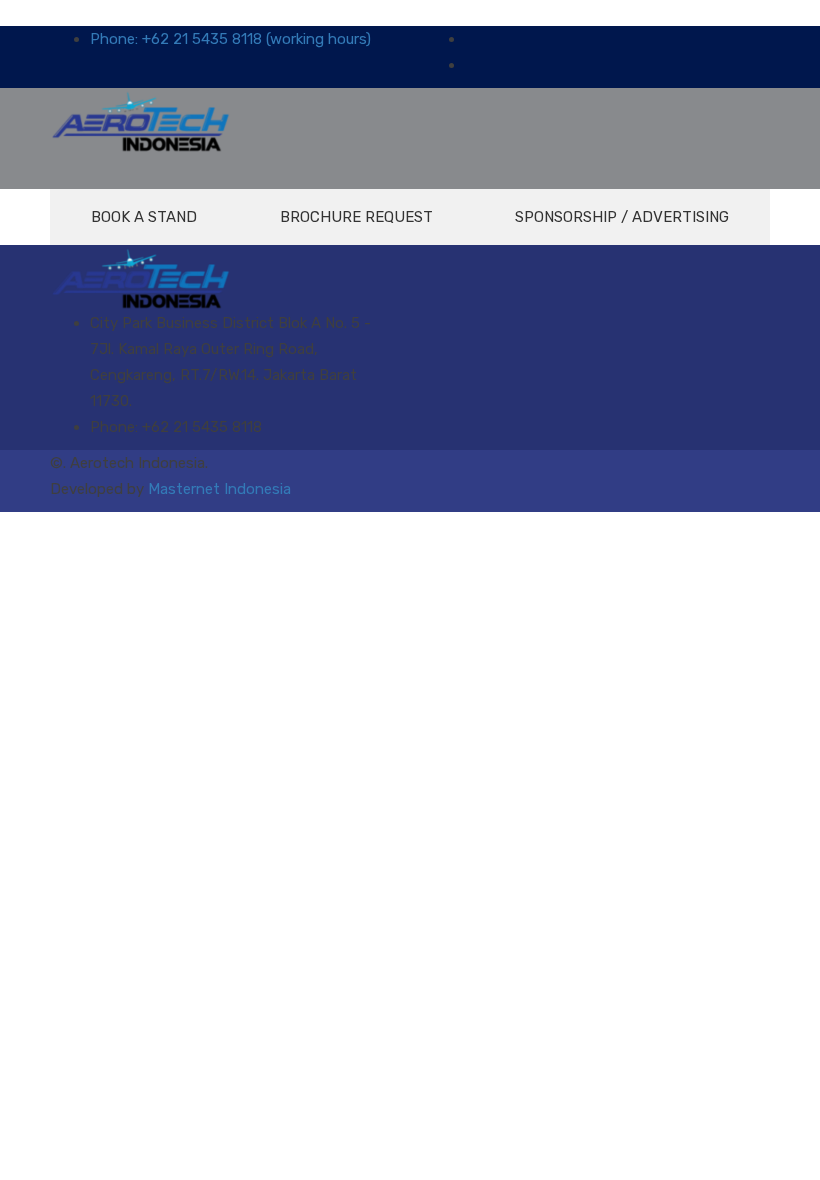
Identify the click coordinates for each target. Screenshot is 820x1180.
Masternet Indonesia (219, 489)
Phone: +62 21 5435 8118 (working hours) (230, 39)
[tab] (144, 217)
